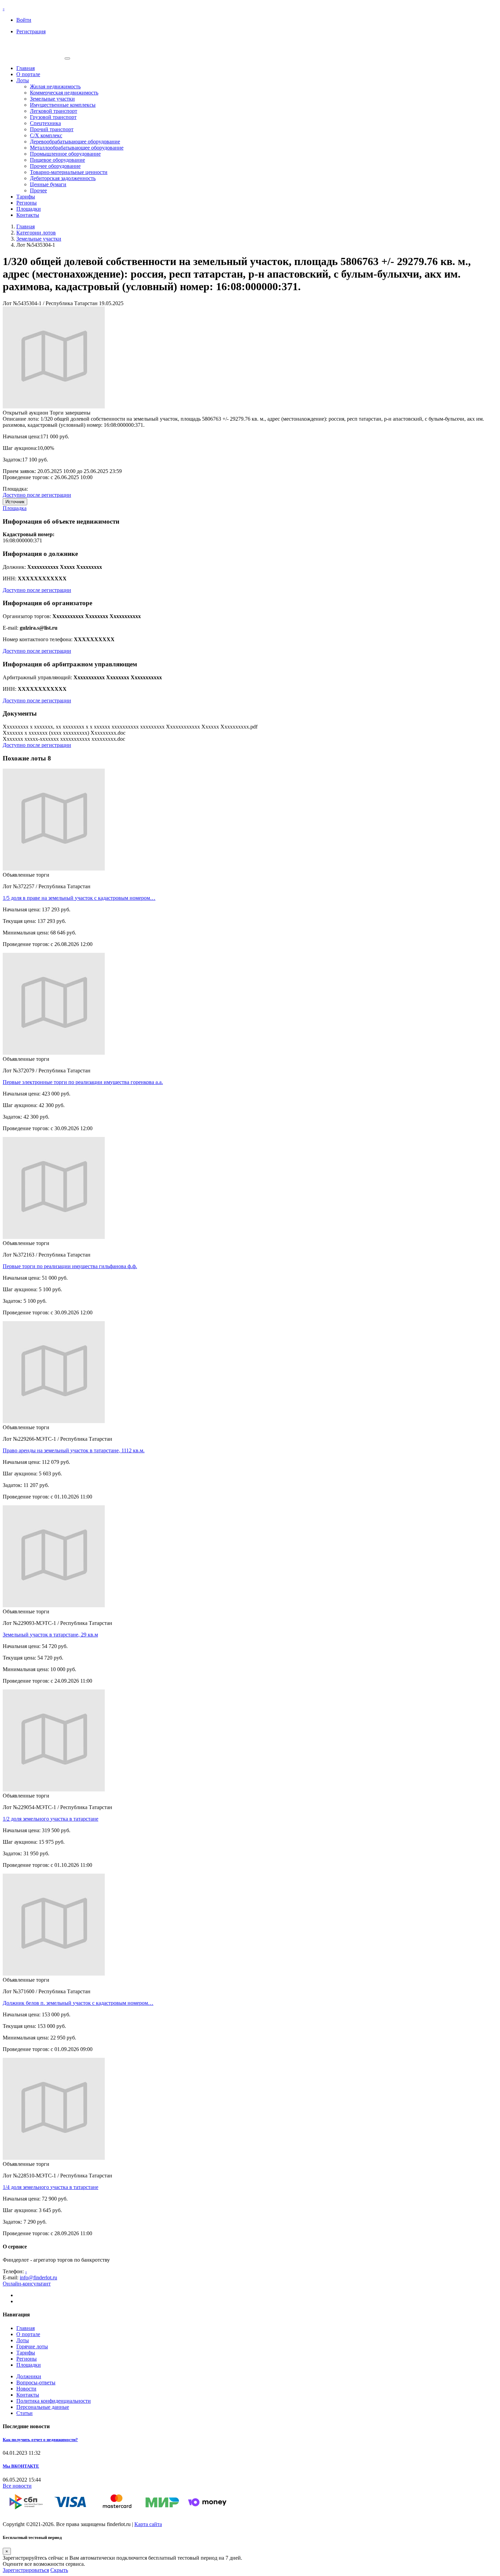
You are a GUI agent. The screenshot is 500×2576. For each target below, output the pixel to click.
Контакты (28, 215)
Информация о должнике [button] (40, 554)
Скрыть (59, 2570)
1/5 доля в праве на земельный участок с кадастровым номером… (79, 898)
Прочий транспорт (52, 129)
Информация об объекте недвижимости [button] (61, 521)
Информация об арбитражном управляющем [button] (70, 664)
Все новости (17, 2486)
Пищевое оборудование (57, 160)
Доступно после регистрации (37, 495)
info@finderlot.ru (38, 2277)
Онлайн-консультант (27, 2284)
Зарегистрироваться (26, 2570)
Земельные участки (52, 99)
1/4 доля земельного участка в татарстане (51, 2187)
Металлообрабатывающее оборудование (77, 148)
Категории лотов (36, 233)
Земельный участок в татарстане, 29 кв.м (50, 1635)
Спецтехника (45, 123)
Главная (26, 68)
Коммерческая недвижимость (64, 93)
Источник (15, 502)
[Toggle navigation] (67, 58)
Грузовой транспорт (53, 117)
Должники (29, 2376)
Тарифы (26, 197)
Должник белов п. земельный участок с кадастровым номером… (78, 2003)
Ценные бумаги (48, 184)
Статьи (24, 2413)
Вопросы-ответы (36, 2382)
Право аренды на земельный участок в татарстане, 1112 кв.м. (74, 1450)
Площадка (15, 508)
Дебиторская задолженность (63, 178)
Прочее (38, 190)
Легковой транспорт (54, 111)
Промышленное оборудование (65, 154)
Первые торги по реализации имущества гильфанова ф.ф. (70, 1266)
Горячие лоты (32, 2346)
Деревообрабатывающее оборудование (75, 142)
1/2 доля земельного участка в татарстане (51, 1819)
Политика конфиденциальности (54, 2401)
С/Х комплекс (46, 135)
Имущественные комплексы (63, 105)
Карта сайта (148, 2524)
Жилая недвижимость (55, 86)
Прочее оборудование (55, 166)
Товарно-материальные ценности (69, 172)
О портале (28, 74)
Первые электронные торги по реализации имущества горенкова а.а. (83, 1082)
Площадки (29, 209)
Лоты (23, 80)
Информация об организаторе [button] (47, 603)
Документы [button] (20, 713)
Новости (26, 2389)
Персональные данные (43, 2407)
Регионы (27, 203)
